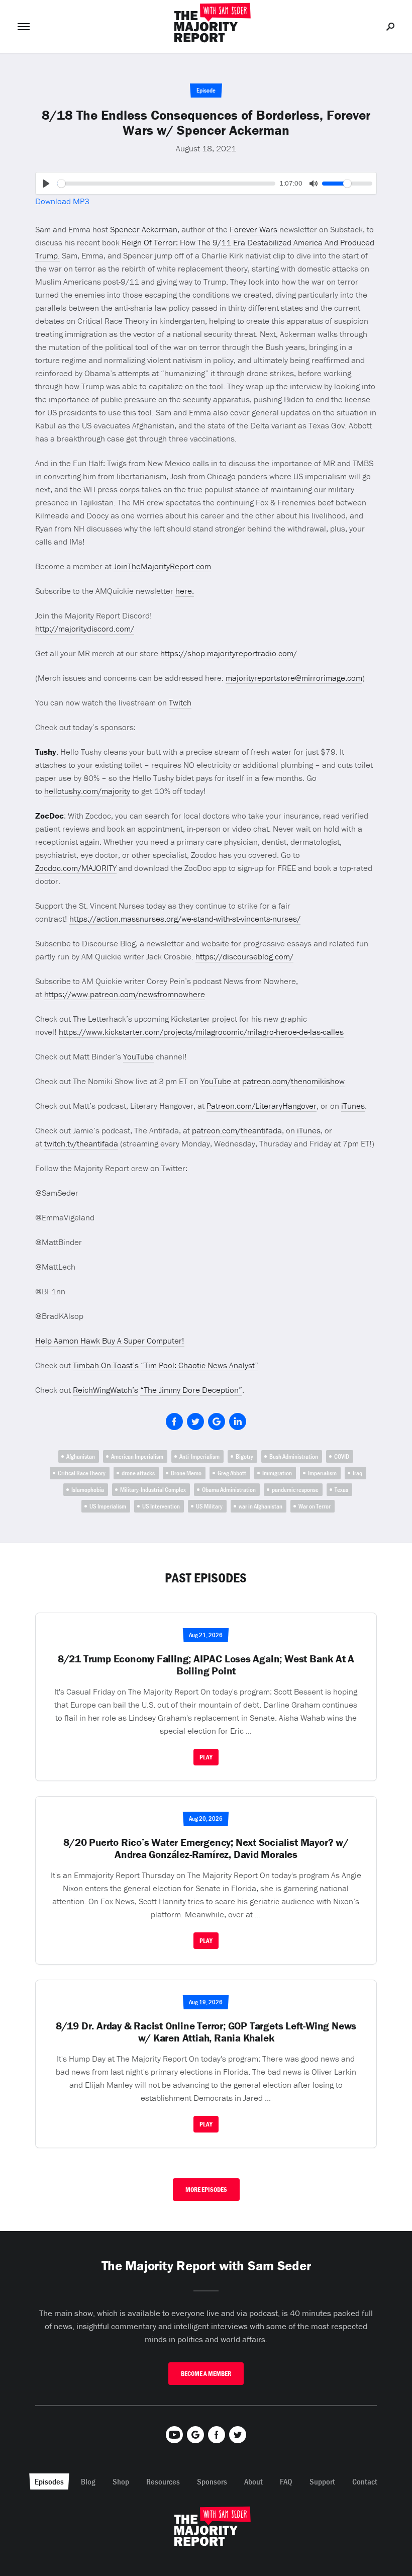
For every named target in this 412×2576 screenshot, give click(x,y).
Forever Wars (253, 229)
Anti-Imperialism (199, 1456)
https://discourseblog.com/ (244, 956)
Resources (163, 2481)
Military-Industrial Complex (153, 1490)
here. (185, 591)
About (253, 2481)
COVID (342, 1456)
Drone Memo (186, 1473)
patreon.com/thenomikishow (293, 1081)
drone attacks (138, 1473)
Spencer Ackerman (144, 229)
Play (206, 1757)
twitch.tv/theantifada (81, 1143)
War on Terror (315, 1506)
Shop (121, 2481)
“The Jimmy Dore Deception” (191, 1390)
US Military (209, 1506)
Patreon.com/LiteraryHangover (262, 1106)
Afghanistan (81, 1456)
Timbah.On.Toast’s (106, 1365)
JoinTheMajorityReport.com (162, 566)
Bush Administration (294, 1456)
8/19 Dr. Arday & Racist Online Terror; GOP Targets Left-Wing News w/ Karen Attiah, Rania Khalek (206, 2032)
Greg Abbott (232, 1473)
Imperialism (322, 1473)
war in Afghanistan (261, 1506)
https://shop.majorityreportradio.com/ (229, 653)
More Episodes (206, 2190)
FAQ (286, 2481)
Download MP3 (62, 201)
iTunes (353, 1106)
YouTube (138, 1056)
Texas (341, 1490)
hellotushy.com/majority (87, 791)
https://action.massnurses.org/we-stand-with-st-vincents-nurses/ (185, 919)
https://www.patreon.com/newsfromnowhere (125, 994)
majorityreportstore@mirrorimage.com (294, 678)
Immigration (277, 1473)
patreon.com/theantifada (237, 1130)
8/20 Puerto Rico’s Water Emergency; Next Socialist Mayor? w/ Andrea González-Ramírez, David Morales (206, 1848)
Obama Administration (229, 1490)
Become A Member (206, 2374)
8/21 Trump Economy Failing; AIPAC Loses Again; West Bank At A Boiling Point (206, 1665)
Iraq (357, 1473)
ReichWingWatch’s (106, 1390)
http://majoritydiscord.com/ (85, 629)
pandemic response (295, 1490)
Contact (365, 2481)
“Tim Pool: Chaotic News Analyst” (199, 1365)
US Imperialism (108, 1506)
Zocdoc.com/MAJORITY (76, 868)
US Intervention (161, 1506)
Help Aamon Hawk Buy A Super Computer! (110, 1341)
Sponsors (212, 2481)
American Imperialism (137, 1456)
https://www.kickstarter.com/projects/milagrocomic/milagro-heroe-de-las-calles (201, 1032)
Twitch (180, 702)
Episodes (49, 2481)
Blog (88, 2481)
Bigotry (244, 1456)
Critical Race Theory (82, 1473)
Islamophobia (88, 1490)
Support (322, 2481)
